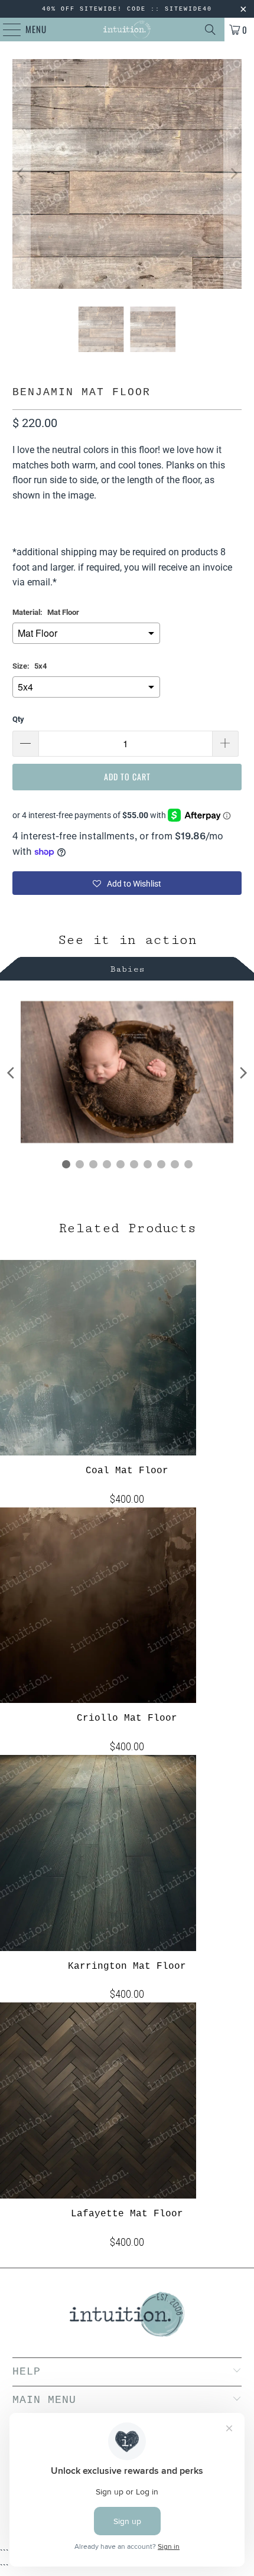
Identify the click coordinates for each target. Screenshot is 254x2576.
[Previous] (21, 174)
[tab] (127, 967)
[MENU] (6, 30)
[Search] (210, 30)
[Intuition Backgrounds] (127, 30)
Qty (18, 719)
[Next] (233, 174)
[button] (127, 883)
